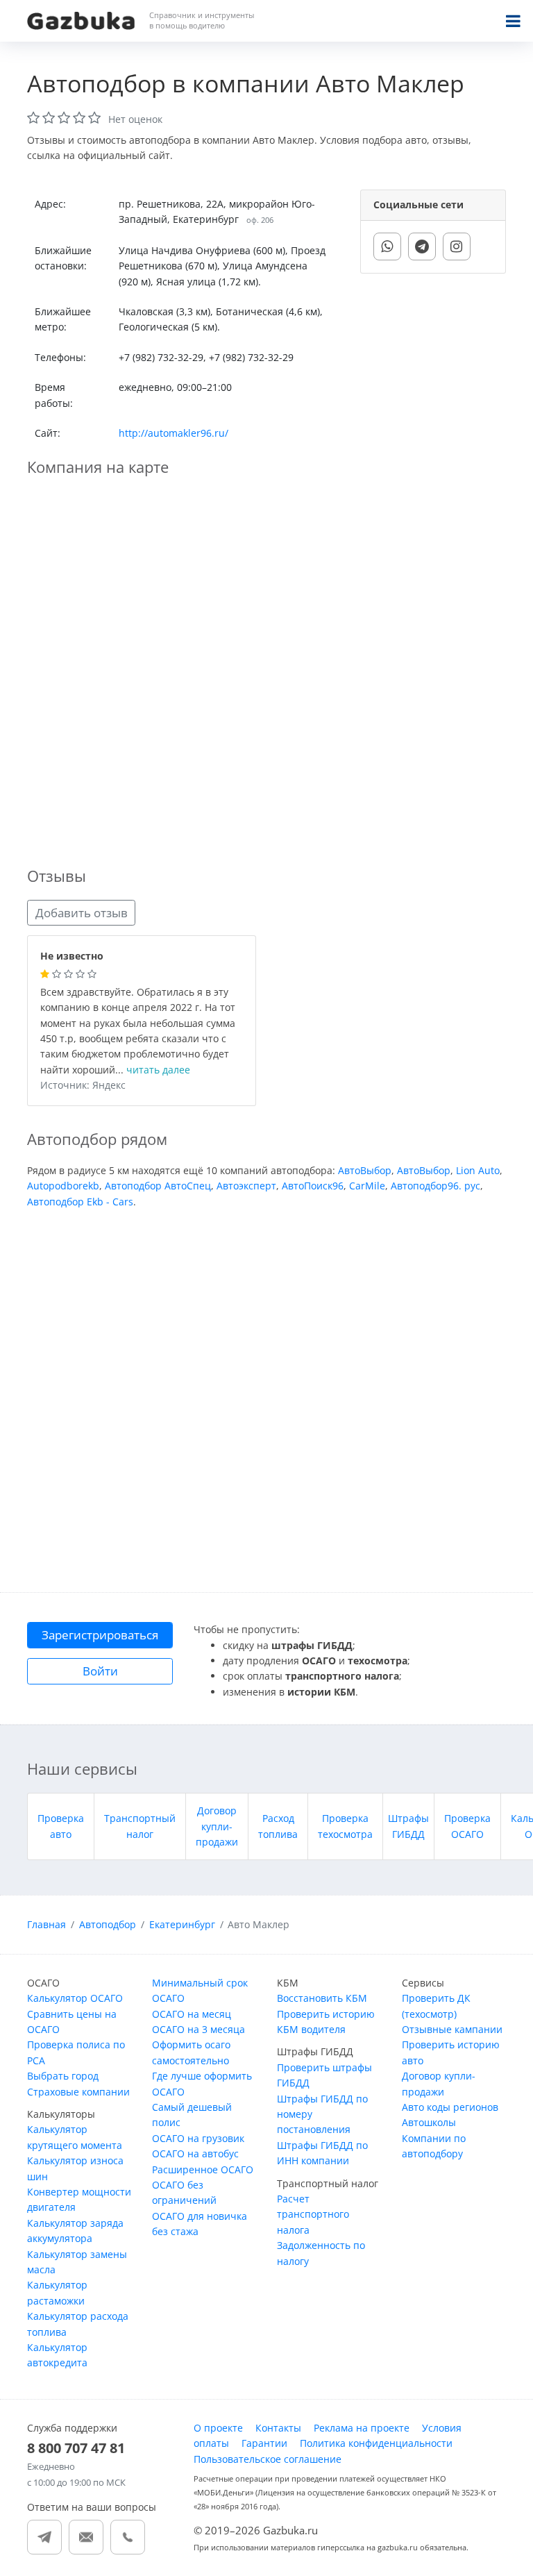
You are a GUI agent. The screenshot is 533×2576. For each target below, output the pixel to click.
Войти (100, 1671)
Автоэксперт (246, 1186)
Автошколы (429, 2122)
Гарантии (264, 2443)
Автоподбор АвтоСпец (158, 1186)
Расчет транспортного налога (313, 2214)
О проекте (218, 2428)
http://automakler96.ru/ (174, 433)
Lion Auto (478, 1170)
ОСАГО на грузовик (198, 2138)
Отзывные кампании (452, 2029)
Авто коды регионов (450, 2107)
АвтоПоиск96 (313, 1186)
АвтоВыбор (365, 1170)
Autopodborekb (63, 1186)
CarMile (367, 1186)
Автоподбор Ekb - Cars (80, 1202)
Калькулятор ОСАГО (75, 1998)
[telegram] (422, 246)
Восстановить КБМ (322, 1998)
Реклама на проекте (362, 2428)
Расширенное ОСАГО (203, 2169)
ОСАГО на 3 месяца (198, 2029)
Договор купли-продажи (217, 1826)
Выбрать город (63, 2076)
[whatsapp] (387, 246)
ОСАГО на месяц (192, 2014)
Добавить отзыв (82, 913)
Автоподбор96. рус (435, 1186)
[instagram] (457, 246)
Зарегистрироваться (100, 1635)
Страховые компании (78, 2092)
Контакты (278, 2428)
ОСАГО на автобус (195, 2153)
